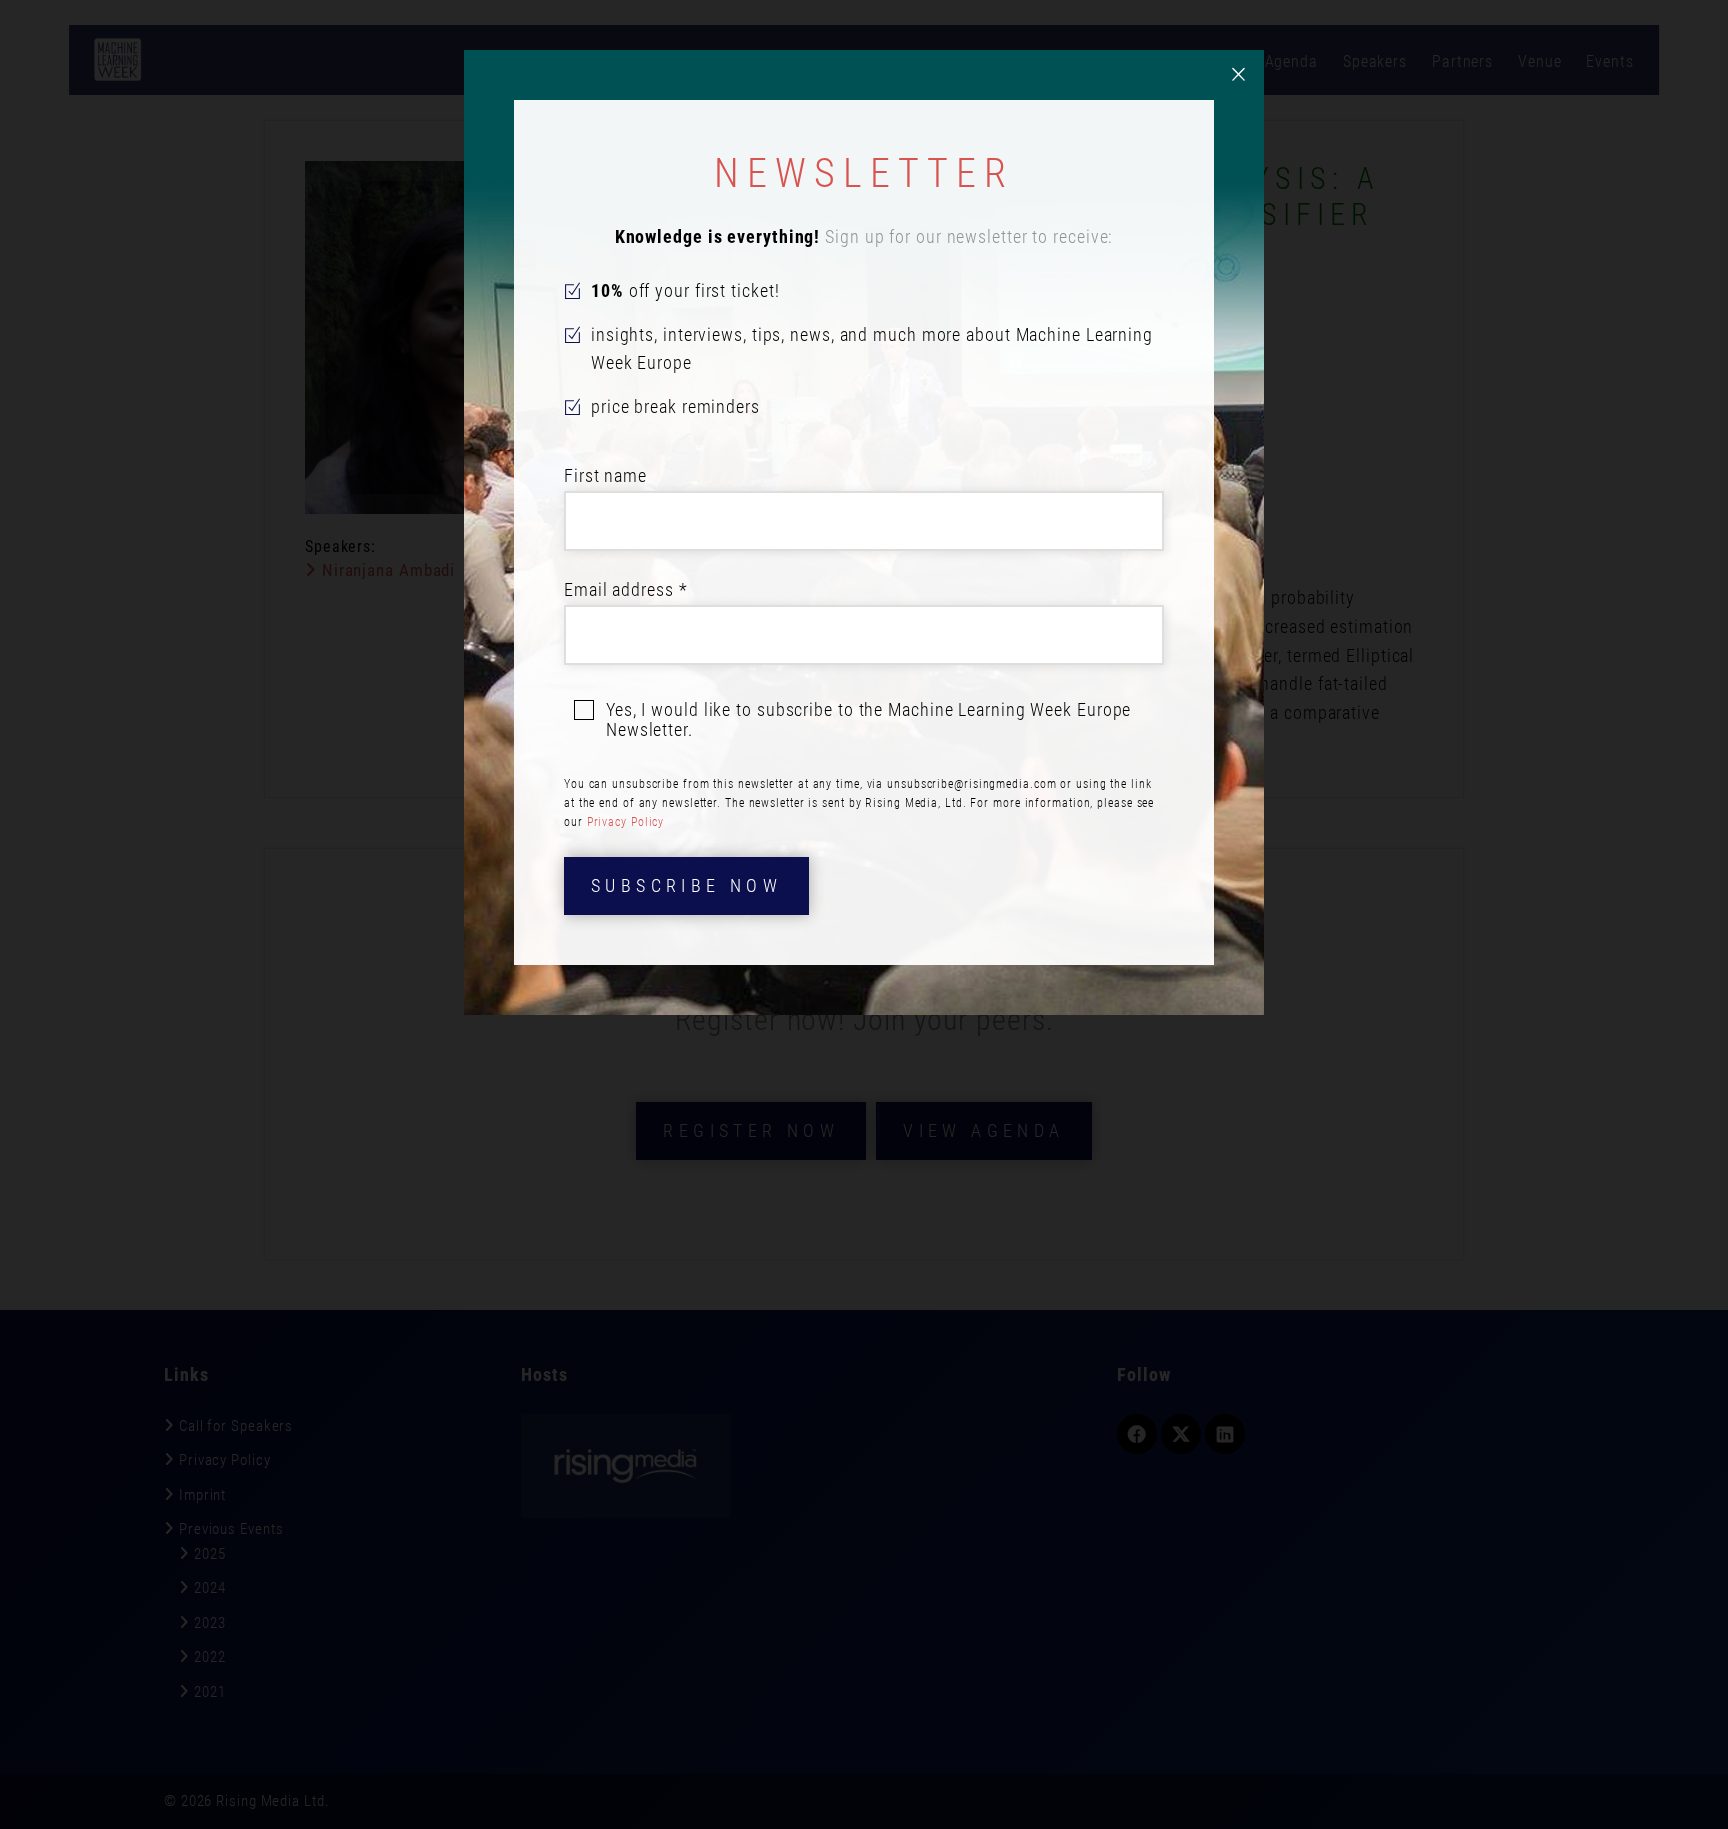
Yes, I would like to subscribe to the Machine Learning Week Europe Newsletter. (868, 720)
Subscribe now (686, 885)
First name (605, 475)
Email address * (626, 589)
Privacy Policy (626, 822)
